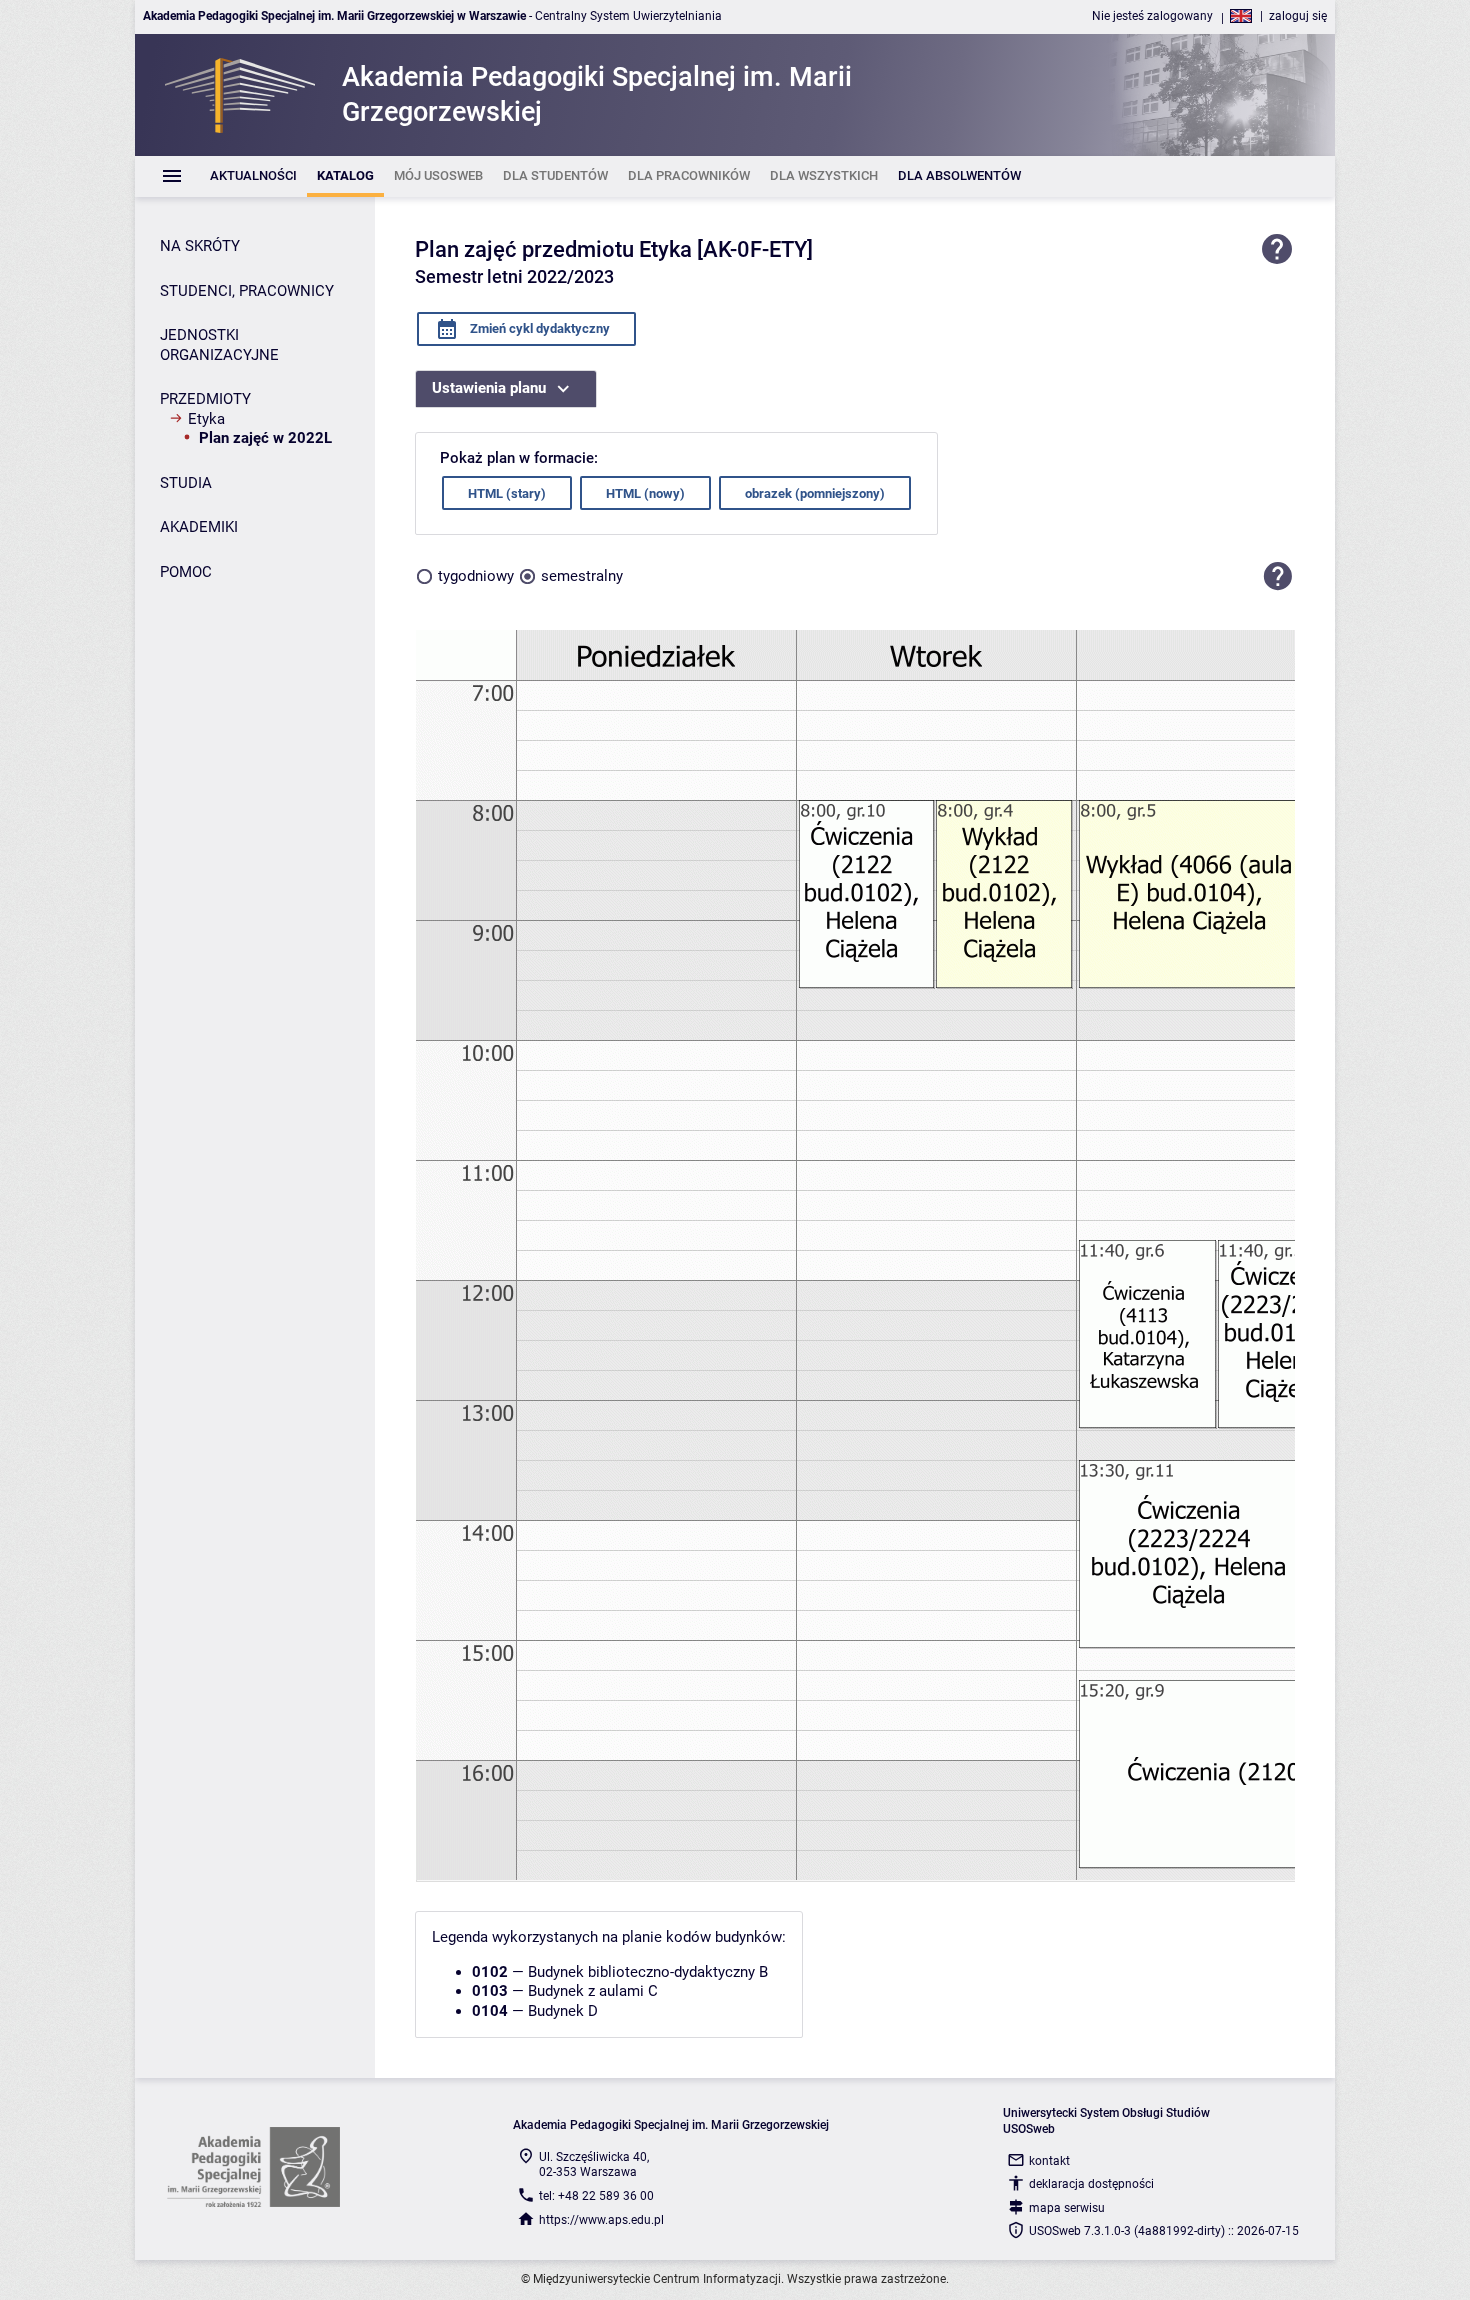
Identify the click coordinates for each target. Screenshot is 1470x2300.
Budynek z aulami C (593, 1991)
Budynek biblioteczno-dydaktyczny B (648, 1972)
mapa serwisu (1067, 2208)
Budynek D (563, 2011)
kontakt (1049, 2161)
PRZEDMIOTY (205, 399)
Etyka (206, 419)
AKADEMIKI (199, 527)
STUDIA (186, 483)
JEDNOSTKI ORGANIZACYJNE (219, 345)
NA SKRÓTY (200, 246)
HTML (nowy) (645, 493)
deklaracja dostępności (1091, 2184)
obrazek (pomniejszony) (815, 493)
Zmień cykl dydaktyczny (538, 328)
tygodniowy (476, 576)
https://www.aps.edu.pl (601, 2220)
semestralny (582, 576)
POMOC (186, 572)
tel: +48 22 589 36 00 (596, 2196)
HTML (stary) (507, 493)
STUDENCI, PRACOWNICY (247, 291)
